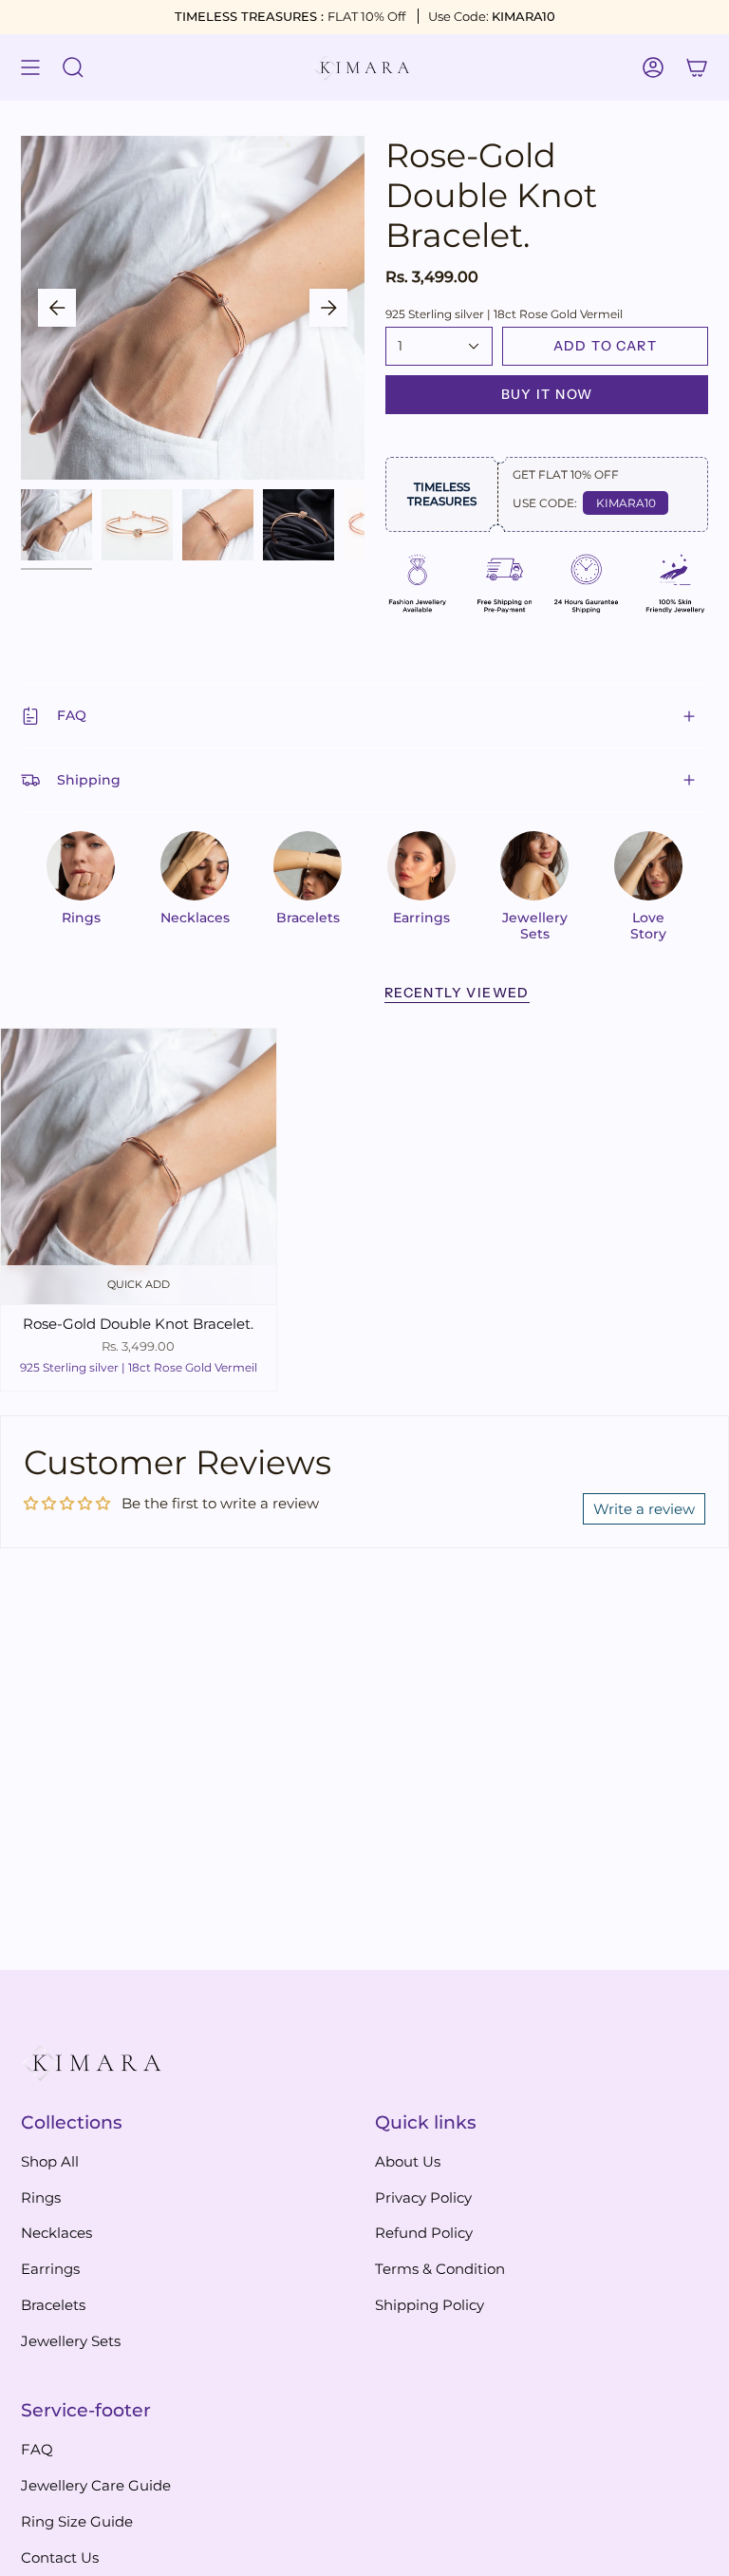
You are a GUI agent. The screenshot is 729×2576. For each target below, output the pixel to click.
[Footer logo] (92, 2064)
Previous (57, 308)
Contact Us (60, 2557)
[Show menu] (30, 67)
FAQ (72, 715)
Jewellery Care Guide (96, 2485)
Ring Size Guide (77, 2521)
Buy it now (547, 394)
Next (328, 308)
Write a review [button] (644, 1509)
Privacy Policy (423, 2197)
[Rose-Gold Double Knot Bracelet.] (139, 1166)
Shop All (50, 2161)
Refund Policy (424, 2233)
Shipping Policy (430, 2305)
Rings (41, 2197)
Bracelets (53, 2305)
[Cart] (697, 67)
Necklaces (56, 2233)
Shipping (89, 780)
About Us (408, 2161)
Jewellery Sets (71, 2341)
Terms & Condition (440, 2269)
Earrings (50, 2269)
